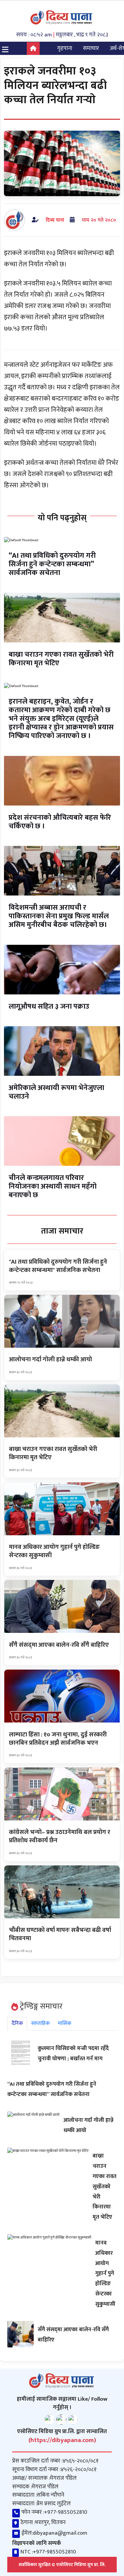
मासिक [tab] (65, 2023)
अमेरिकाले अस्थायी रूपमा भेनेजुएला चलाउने (56, 1092)
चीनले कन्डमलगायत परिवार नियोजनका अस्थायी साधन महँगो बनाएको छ (53, 1186)
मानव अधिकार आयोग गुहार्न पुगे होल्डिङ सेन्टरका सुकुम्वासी (105, 2273)
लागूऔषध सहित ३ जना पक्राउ (49, 1006)
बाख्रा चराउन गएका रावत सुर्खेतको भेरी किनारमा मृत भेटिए (61, 659)
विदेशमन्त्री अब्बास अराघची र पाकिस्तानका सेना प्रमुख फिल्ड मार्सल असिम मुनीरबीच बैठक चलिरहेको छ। (59, 916)
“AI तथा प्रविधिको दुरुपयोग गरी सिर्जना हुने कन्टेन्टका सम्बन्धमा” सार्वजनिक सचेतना (52, 564)
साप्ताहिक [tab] (41, 2023)
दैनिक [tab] (17, 2023)
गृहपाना (65, 48)
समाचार (91, 48)
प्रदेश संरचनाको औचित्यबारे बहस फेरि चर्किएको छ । (60, 822)
